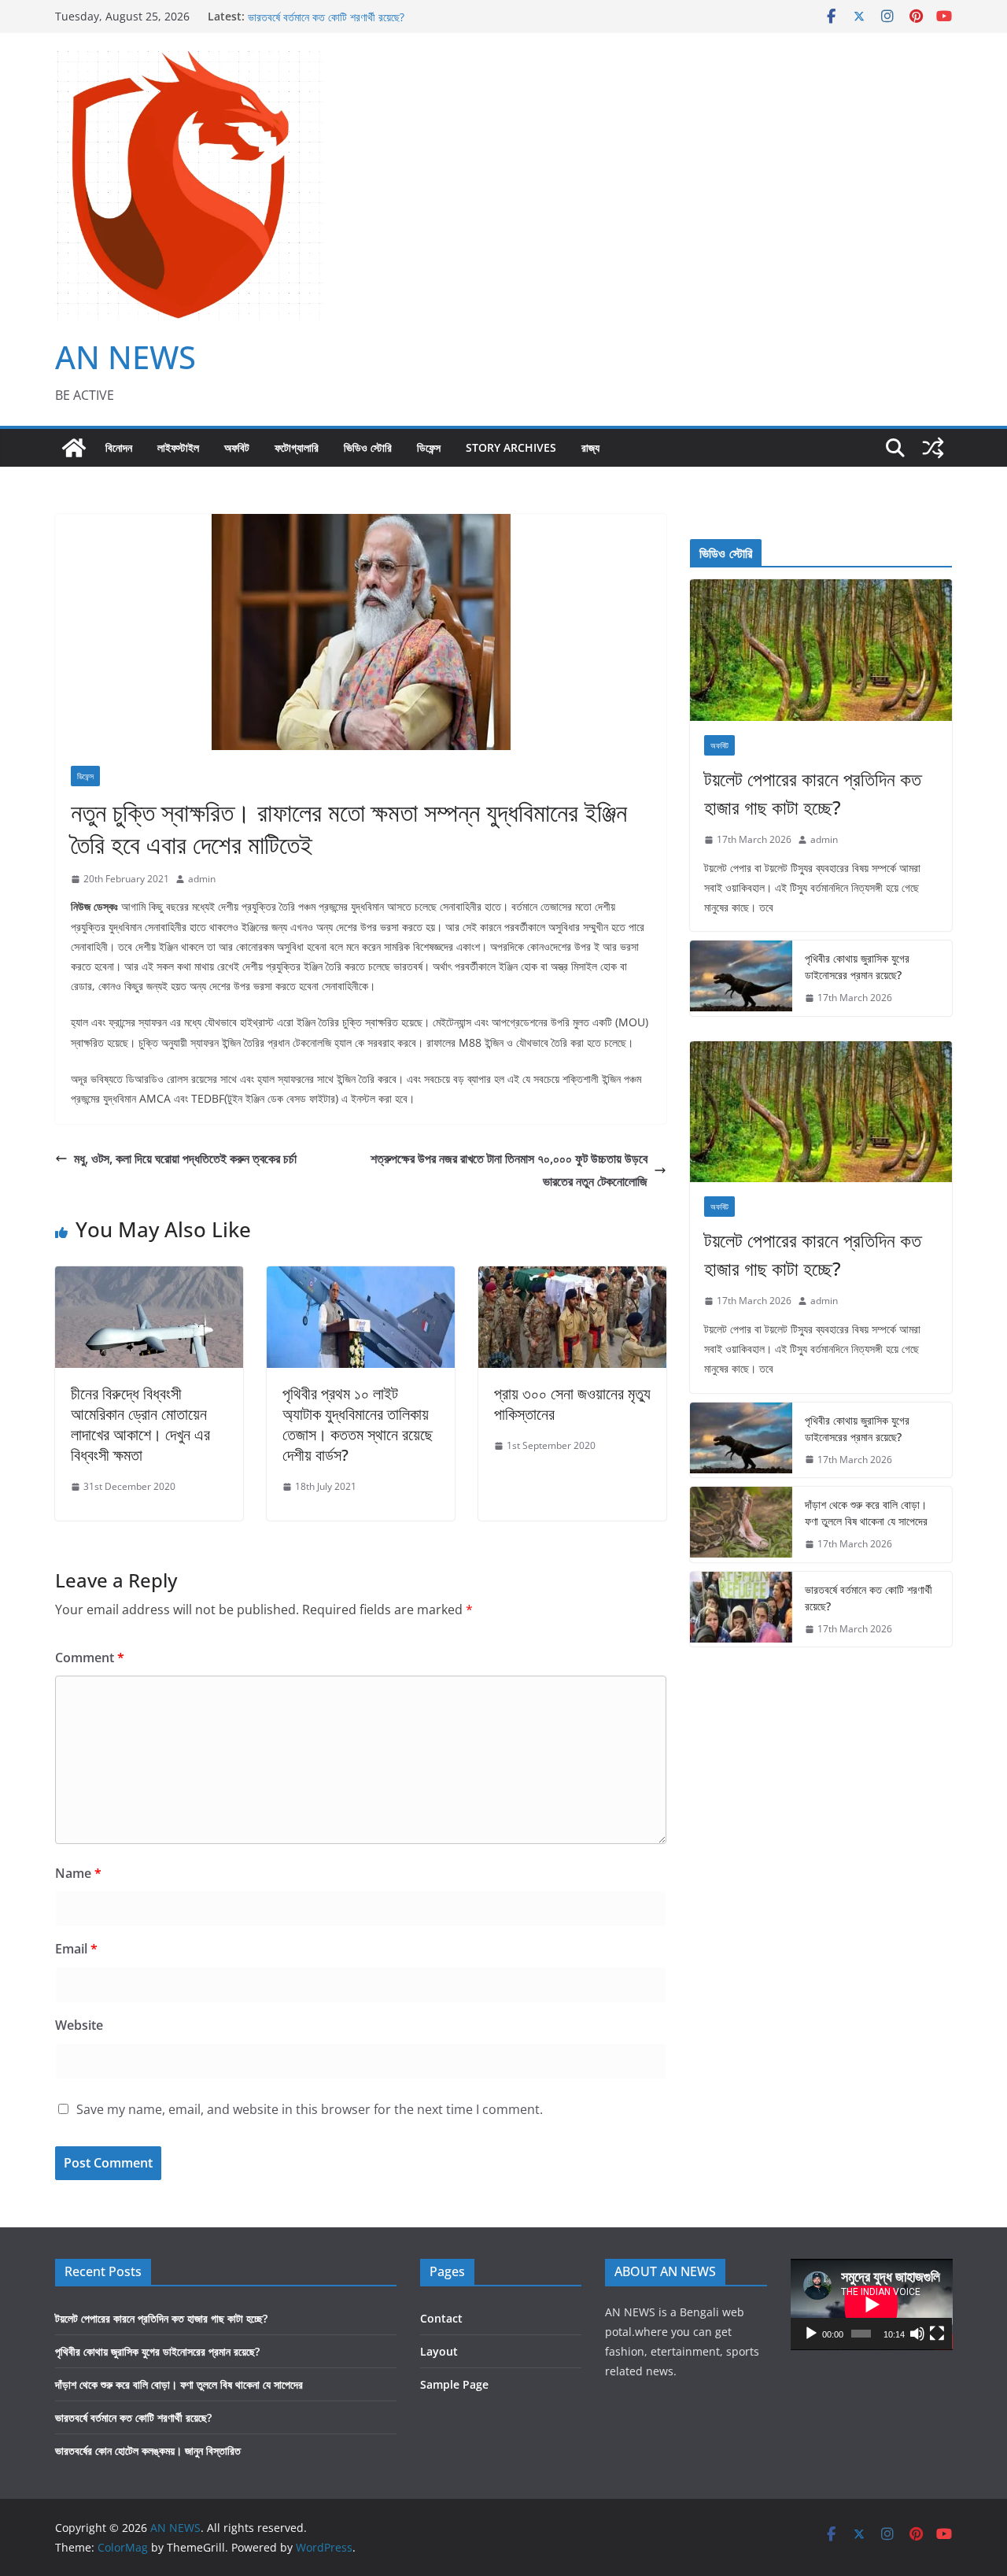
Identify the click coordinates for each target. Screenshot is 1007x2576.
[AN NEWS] (74, 448)
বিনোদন (119, 447)
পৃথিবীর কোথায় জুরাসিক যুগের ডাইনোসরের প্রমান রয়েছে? (857, 966)
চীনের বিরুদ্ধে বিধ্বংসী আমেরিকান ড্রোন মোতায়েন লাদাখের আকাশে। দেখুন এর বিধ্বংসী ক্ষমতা (140, 1424)
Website (79, 2025)
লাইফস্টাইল (178, 447)
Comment (90, 1658)
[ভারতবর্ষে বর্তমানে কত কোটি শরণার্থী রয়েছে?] (741, 1610)
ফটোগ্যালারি (297, 447)
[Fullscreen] (937, 2334)
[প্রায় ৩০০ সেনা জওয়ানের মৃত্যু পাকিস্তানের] (572, 1277)
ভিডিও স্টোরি (368, 447)
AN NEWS (125, 357)
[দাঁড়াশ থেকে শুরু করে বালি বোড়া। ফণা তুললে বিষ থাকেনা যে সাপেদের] (741, 1525)
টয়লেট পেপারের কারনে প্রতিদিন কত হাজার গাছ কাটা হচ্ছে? (813, 793)
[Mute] (917, 2334)
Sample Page (454, 2384)
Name (78, 1873)
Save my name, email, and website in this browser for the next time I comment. (310, 2109)
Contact (441, 2318)
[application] (872, 2304)
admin (202, 879)
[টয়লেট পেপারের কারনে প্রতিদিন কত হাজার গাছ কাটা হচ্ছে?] (821, 650)
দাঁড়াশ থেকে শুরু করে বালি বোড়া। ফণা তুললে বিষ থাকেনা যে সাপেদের (372, 16)
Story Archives (511, 447)
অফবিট (237, 447)
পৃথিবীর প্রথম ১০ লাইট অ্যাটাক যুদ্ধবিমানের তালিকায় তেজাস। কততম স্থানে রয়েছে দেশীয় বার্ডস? (358, 1424)
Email (76, 1949)
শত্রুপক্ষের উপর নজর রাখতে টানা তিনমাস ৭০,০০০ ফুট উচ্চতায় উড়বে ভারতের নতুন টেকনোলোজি (509, 1170)
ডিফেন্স (429, 447)
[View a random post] (933, 448)
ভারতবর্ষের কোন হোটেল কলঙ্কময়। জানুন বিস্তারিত (148, 2450)
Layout (439, 2351)
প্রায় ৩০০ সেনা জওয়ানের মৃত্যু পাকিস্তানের (572, 1404)
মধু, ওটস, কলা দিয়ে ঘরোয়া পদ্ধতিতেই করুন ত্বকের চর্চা (185, 1159)
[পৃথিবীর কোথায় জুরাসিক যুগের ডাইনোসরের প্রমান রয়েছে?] (741, 978)
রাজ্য (590, 447)
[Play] (811, 2334)
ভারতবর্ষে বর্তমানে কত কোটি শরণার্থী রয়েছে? (869, 1598)
